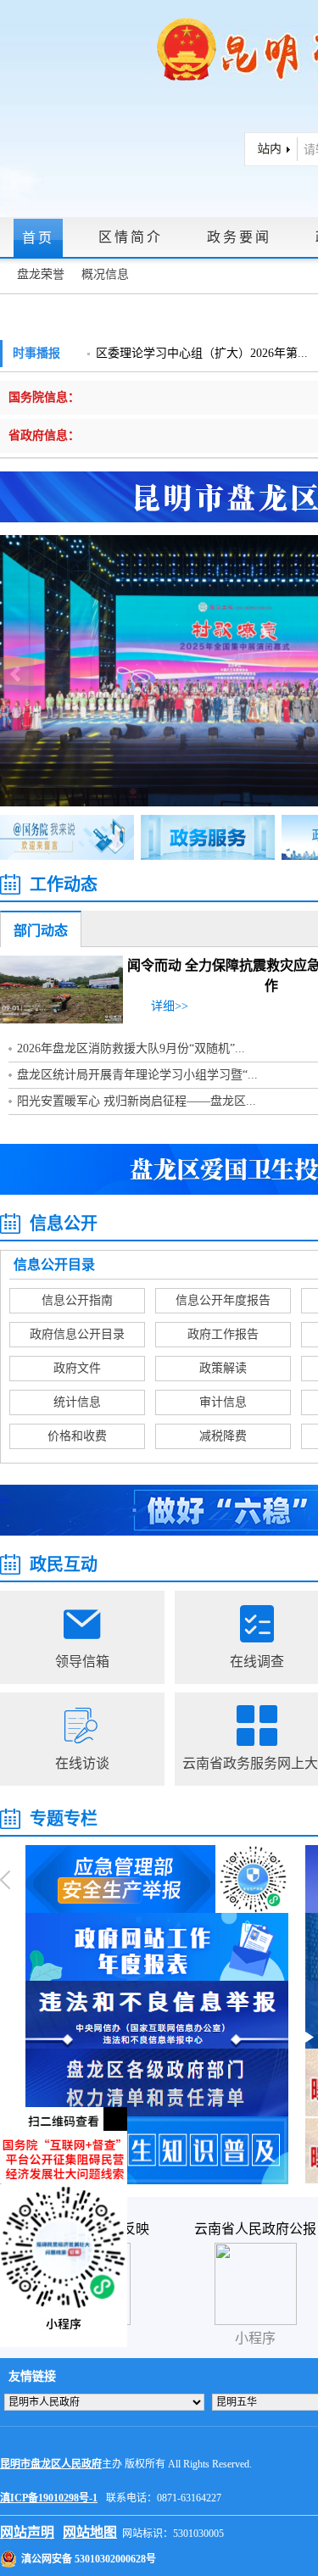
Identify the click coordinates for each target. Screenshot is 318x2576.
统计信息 (77, 1402)
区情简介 (131, 237)
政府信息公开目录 (77, 1334)
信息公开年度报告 (223, 1300)
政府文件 (77, 1368)
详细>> (170, 1006)
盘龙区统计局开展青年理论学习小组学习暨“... (137, 1075)
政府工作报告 (223, 1334)
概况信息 (105, 274)
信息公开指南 (77, 1300)
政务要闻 (239, 237)
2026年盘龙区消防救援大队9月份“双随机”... (131, 1048)
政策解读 (223, 1368)
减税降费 (223, 1436)
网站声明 (27, 2532)
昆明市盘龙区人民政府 (51, 2464)
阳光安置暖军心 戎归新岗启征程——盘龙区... (137, 1101)
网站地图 (90, 2532)
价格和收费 (77, 1436)
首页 (38, 238)
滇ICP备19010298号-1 (49, 2498)
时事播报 (36, 353)
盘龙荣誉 (41, 274)
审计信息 (223, 1402)
